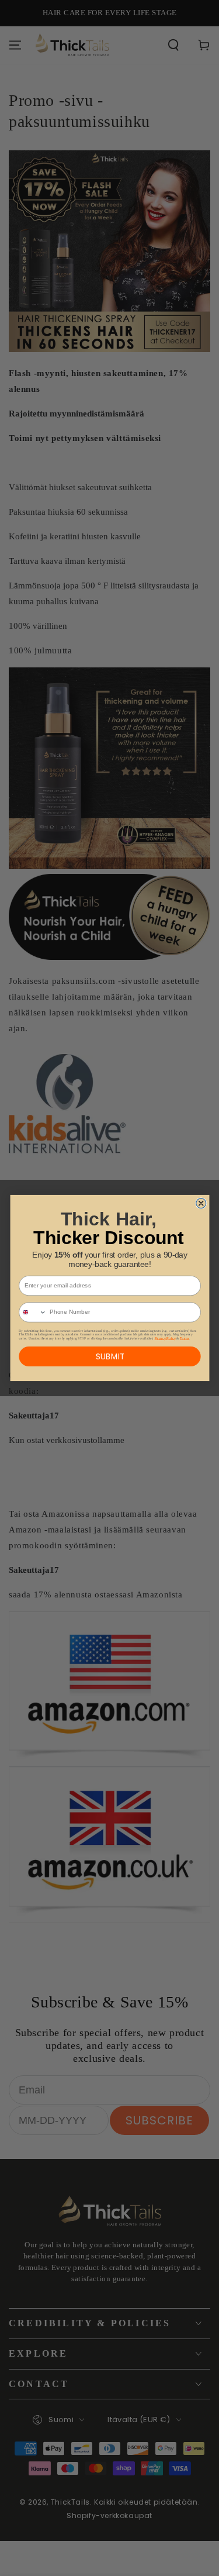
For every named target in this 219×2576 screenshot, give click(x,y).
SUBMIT (109, 1356)
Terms (184, 1338)
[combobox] (32, 1312)
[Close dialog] (201, 1203)
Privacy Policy (165, 1338)
